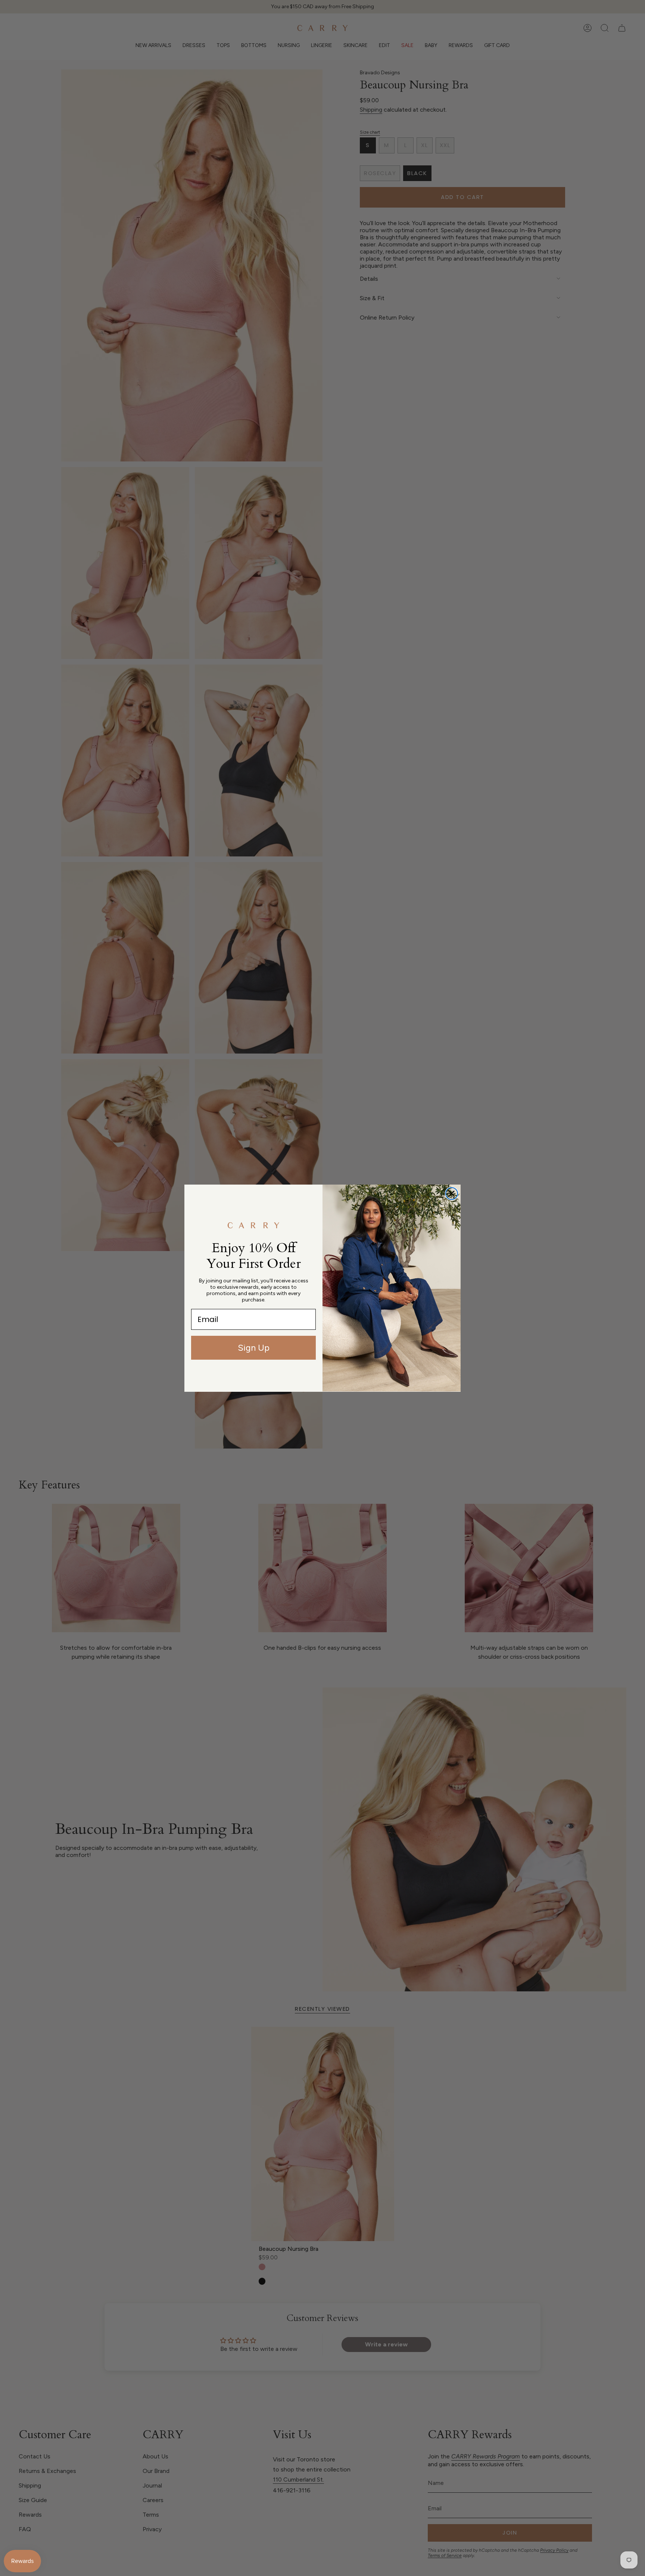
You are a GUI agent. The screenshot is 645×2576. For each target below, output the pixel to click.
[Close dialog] (452, 1194)
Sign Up (254, 1348)
